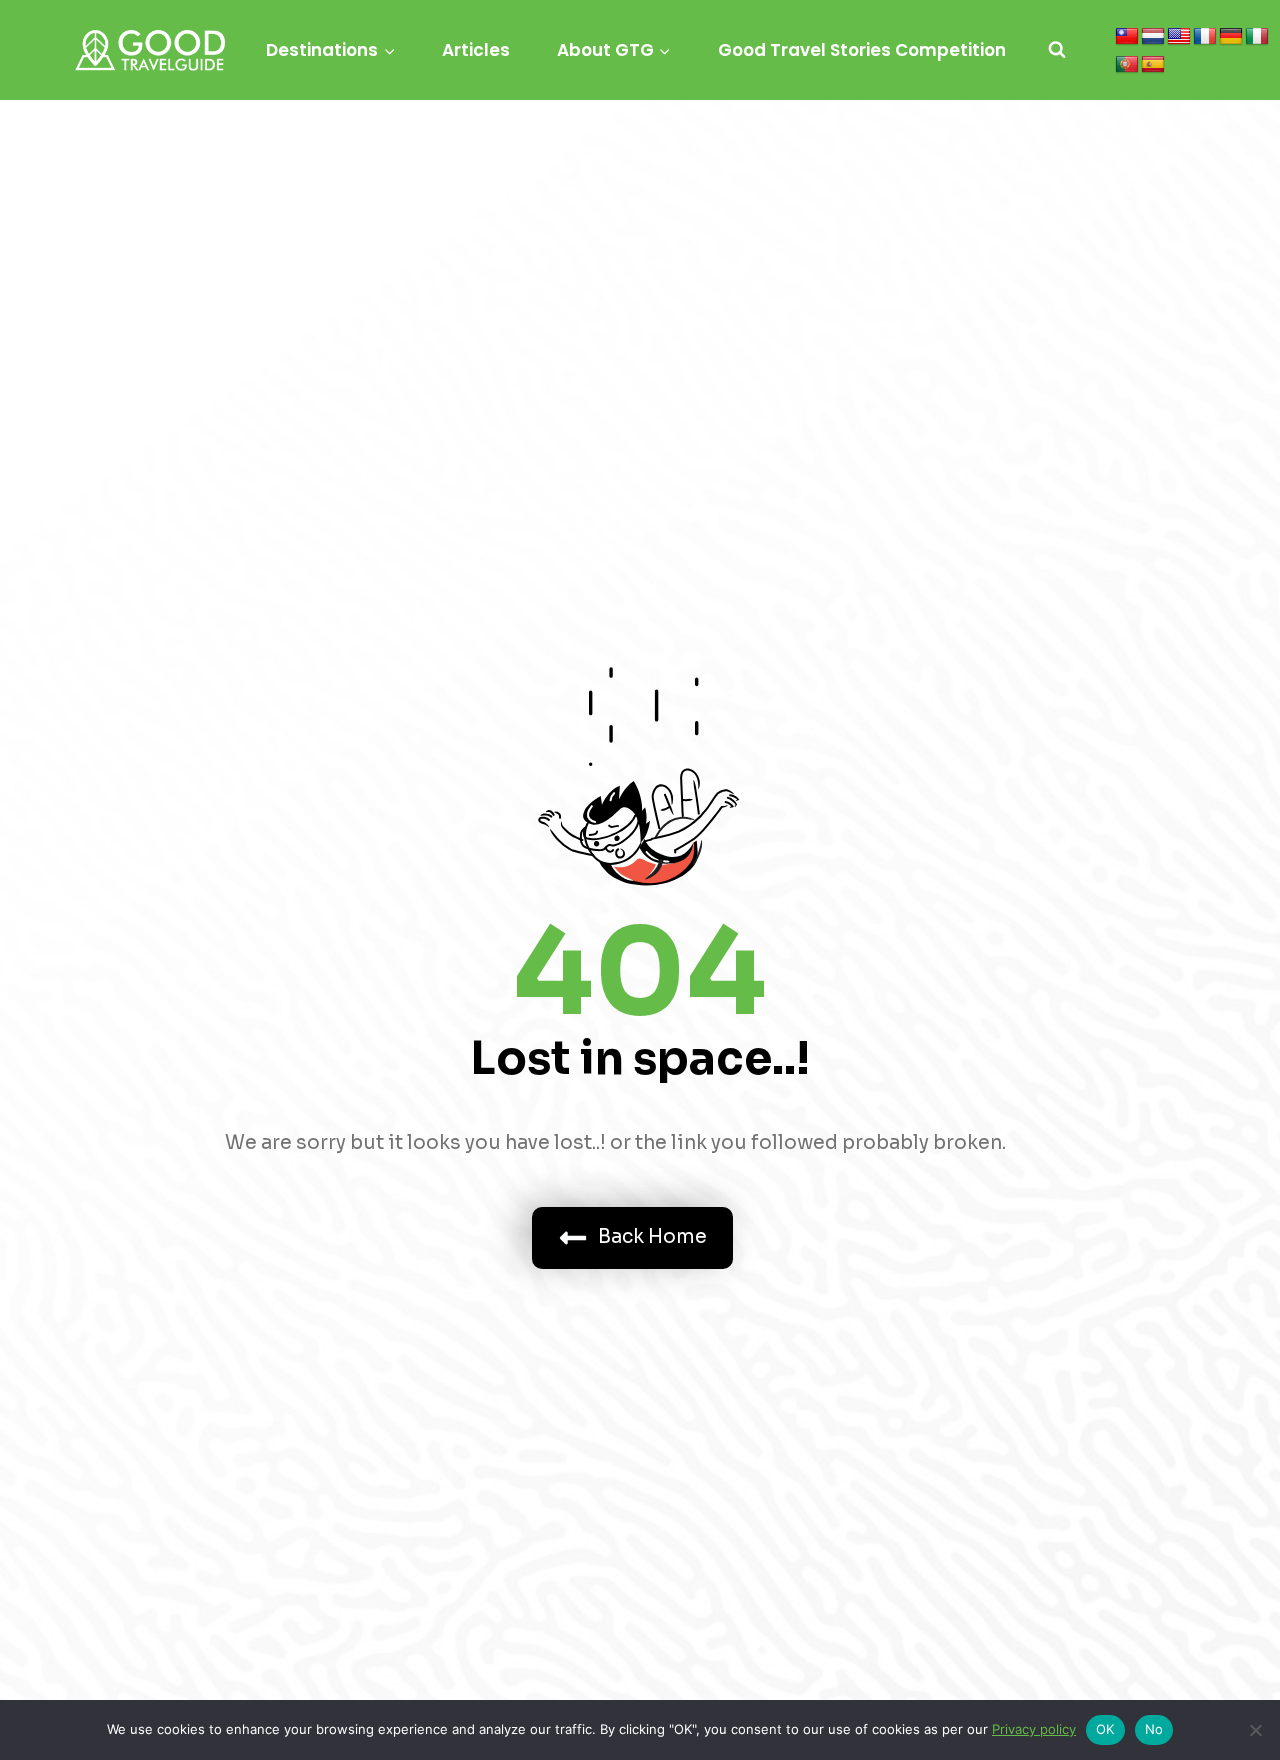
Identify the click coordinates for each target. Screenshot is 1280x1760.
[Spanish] (1153, 65)
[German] (1231, 37)
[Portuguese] (1127, 65)
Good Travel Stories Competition (862, 50)
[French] (1205, 37)
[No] (1255, 1730)
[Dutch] (1153, 37)
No (1154, 1729)
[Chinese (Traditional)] (1127, 37)
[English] (1179, 37)
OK (1105, 1729)
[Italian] (1257, 37)
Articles (476, 50)
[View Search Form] (1057, 50)
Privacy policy (1034, 1729)
